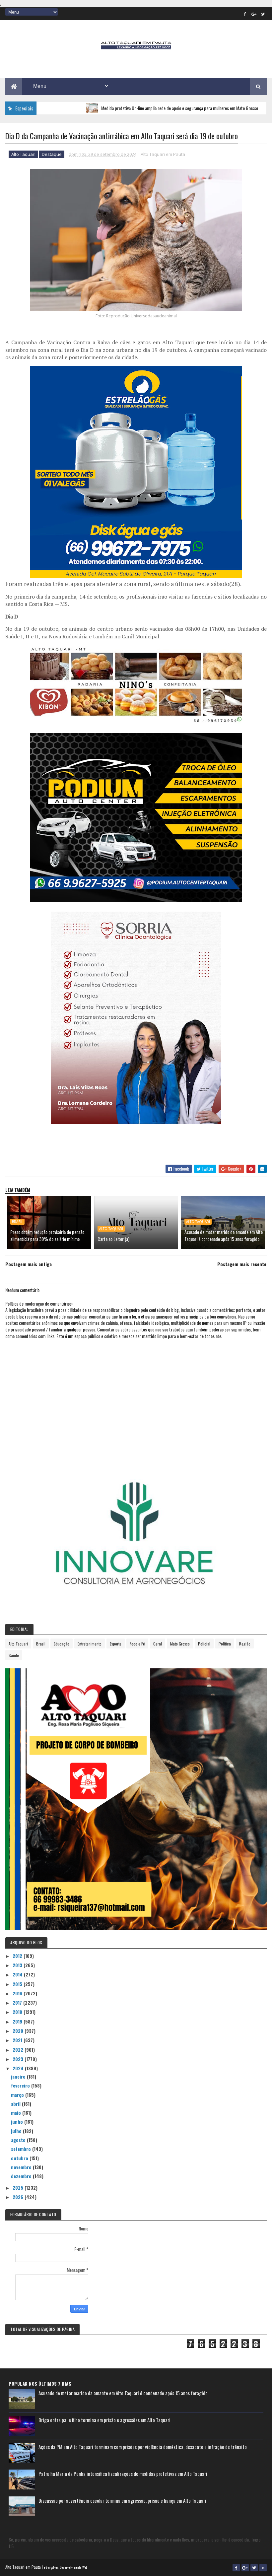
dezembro (22, 2176)
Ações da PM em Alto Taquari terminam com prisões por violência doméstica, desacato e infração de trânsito (143, 2447)
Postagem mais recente (242, 1264)
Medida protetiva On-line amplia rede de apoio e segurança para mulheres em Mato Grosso (131, 108)
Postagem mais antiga (29, 1264)
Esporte (116, 1644)
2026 (19, 2197)
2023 (19, 2059)
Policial (204, 1644)
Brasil (17, 1222)
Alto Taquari (23, 154)
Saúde (14, 1655)
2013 (18, 1965)
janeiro (19, 2076)
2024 (19, 2068)
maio (17, 2113)
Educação (62, 1644)
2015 (18, 1984)
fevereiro (21, 2085)
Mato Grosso (180, 1644)
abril (16, 2104)
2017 (18, 2002)
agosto (19, 2140)
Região (245, 1644)
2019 (18, 2021)
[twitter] (263, 14)
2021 (18, 2040)
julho (17, 2131)
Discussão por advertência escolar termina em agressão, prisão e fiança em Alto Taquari (122, 2500)
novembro (22, 2167)
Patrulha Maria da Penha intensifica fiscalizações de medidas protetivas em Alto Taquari (123, 2474)
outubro (20, 2158)
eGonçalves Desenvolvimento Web (66, 2567)
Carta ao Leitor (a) (113, 1239)
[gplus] (254, 14)
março (18, 2095)
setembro (22, 2149)
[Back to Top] (263, 2568)
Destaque (52, 154)
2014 (18, 1974)
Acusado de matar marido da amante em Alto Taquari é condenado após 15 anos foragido (224, 1235)
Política (225, 1644)
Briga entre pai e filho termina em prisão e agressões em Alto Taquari (104, 2420)
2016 (18, 1993)
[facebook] (245, 14)
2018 (18, 2012)
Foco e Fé (137, 1644)
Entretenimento (90, 1644)
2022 (19, 2050)
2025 (19, 2188)
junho (18, 2122)
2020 (19, 2031)
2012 (18, 1956)
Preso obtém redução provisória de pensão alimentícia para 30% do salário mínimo (47, 1235)
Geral (158, 1644)
